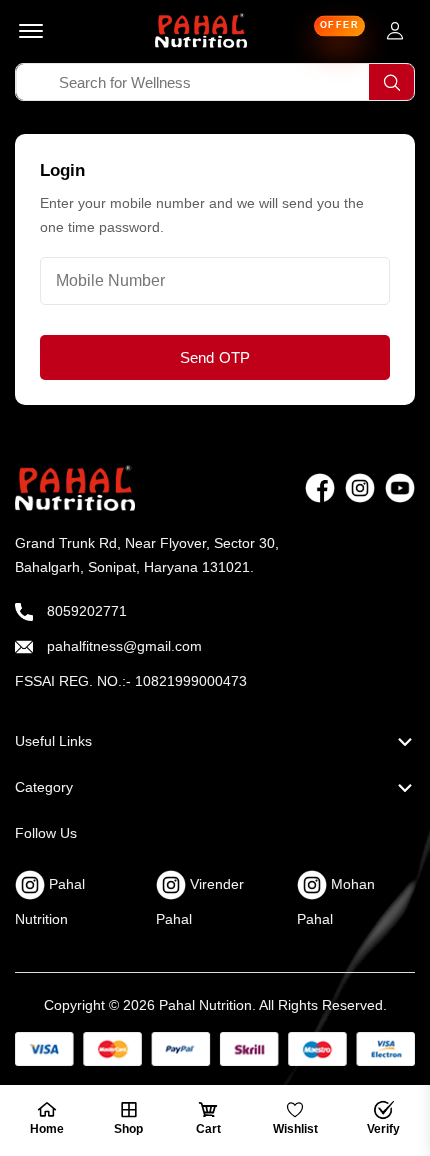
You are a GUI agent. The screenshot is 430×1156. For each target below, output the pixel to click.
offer (340, 25)
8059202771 (85, 611)
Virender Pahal (200, 901)
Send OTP (215, 357)
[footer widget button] (215, 741)
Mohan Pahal (336, 901)
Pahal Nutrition (50, 901)
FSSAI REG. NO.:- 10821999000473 (131, 681)
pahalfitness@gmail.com (122, 646)
